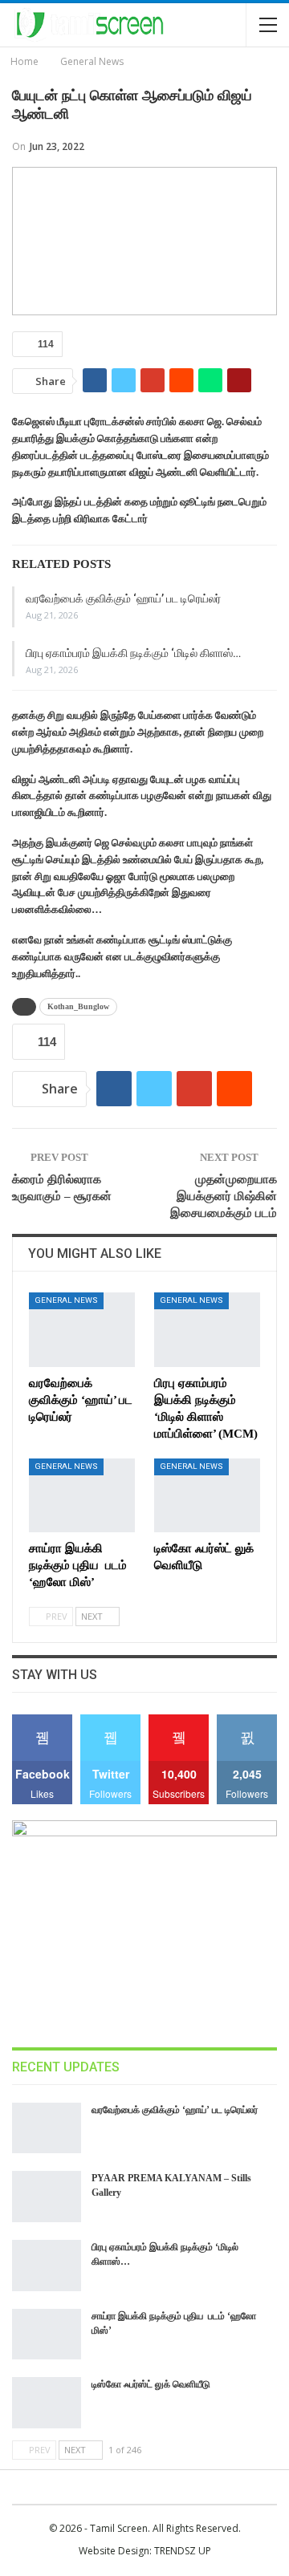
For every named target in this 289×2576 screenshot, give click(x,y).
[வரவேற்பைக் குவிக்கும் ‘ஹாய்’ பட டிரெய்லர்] (82, 1329)
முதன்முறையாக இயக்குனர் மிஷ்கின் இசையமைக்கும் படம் (224, 1196)
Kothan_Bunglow (78, 1006)
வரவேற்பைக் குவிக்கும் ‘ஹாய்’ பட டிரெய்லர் (123, 598)
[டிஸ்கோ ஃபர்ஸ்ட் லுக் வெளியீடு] (207, 1495)
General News (66, 1300)
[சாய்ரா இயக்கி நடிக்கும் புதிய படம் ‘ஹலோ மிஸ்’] (82, 1495)
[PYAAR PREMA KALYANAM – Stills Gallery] (47, 2197)
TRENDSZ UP (183, 2551)
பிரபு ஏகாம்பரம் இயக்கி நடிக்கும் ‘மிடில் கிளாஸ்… (133, 653)
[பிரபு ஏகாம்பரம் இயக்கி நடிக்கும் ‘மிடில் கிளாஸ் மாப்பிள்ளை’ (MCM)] (207, 1329)
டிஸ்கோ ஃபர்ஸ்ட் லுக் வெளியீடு (151, 2384)
